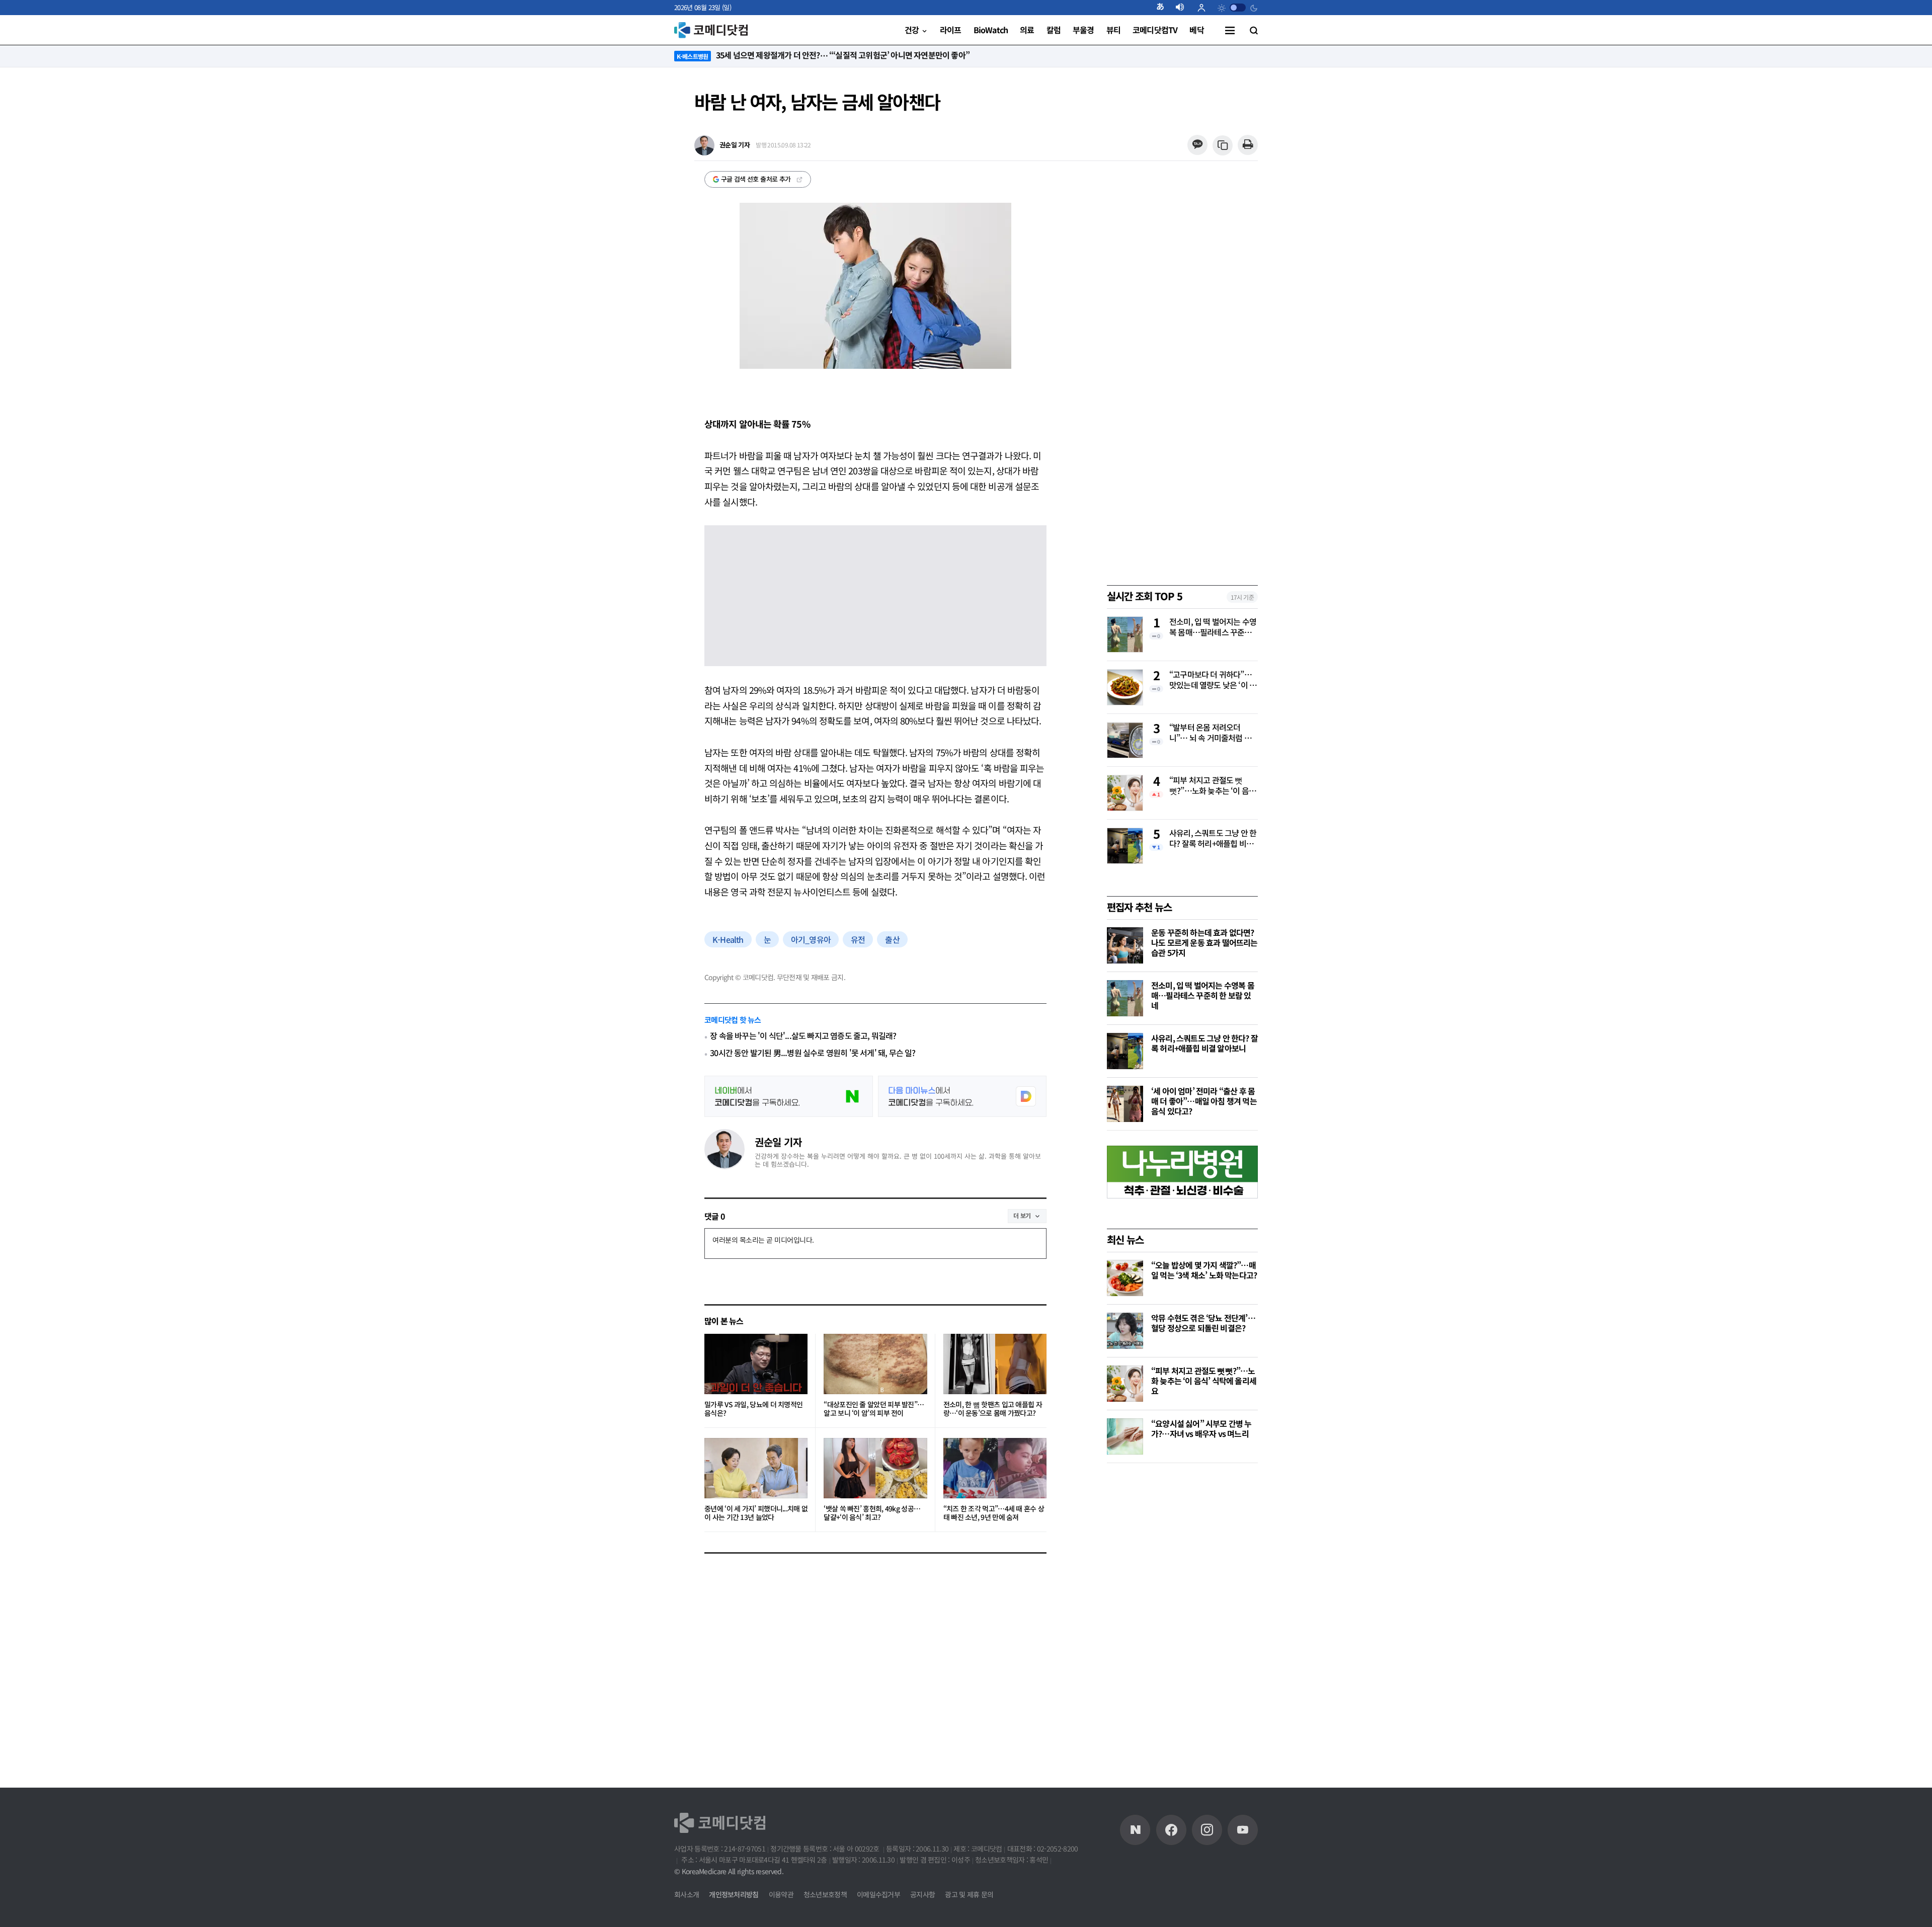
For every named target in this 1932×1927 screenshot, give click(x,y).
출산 (892, 939)
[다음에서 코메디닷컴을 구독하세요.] (962, 1096)
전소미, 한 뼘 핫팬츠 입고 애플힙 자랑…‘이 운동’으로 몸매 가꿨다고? (993, 1409)
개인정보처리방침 (734, 1894)
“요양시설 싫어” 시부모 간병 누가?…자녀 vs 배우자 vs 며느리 (1201, 1428)
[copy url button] (1223, 146)
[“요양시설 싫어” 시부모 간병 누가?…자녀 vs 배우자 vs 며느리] (1125, 1436)
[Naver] (1135, 1830)
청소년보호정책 (825, 1894)
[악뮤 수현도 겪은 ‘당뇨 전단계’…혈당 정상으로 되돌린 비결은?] (1125, 1331)
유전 (858, 939)
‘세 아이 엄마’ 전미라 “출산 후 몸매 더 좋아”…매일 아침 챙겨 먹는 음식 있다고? (1204, 1101)
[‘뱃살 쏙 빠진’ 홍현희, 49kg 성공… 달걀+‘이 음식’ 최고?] (875, 1468)
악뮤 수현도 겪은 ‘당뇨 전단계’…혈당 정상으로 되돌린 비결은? (1203, 1323)
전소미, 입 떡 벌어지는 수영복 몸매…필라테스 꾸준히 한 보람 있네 (1213, 627)
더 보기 (1022, 1215)
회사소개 (687, 1894)
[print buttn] (1247, 145)
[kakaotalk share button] (1197, 145)
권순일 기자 (778, 1142)
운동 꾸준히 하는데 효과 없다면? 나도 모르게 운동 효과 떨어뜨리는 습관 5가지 (1204, 942)
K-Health (728, 939)
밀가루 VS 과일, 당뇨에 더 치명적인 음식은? (753, 1409)
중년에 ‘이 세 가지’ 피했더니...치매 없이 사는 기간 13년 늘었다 (756, 1513)
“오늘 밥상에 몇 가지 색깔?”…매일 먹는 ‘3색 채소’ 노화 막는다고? (1204, 1270)
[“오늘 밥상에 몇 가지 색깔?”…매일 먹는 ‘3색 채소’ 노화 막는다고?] (1125, 1278)
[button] (1164, 8)
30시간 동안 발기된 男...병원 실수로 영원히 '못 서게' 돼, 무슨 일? (813, 1053)
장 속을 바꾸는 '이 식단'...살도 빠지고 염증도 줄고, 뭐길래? (803, 1036)
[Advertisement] (1182, 1629)
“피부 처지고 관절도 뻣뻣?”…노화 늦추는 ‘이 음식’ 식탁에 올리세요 (1209, 786)
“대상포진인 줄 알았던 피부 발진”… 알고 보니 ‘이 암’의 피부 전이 (874, 1409)
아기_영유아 (811, 939)
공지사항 (922, 1894)
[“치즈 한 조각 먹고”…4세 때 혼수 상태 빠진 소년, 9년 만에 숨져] (995, 1468)
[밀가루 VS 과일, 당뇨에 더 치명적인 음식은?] (756, 1364)
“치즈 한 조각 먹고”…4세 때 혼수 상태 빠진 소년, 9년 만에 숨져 (994, 1513)
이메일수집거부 (878, 1894)
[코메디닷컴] (1171, 1830)
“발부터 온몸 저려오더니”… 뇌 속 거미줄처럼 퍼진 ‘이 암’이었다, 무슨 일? (1210, 733)
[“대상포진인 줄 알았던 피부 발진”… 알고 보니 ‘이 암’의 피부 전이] (875, 1364)
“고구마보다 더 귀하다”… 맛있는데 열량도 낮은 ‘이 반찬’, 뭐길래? (1213, 680)
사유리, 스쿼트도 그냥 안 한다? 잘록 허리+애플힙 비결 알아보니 (1213, 839)
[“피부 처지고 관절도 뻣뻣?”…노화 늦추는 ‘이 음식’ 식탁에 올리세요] (1125, 1384)
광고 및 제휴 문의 (969, 1894)
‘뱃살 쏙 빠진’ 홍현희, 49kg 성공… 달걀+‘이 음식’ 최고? (872, 1513)
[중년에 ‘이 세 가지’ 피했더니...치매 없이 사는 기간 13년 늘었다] (756, 1468)
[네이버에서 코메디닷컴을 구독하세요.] (789, 1096)
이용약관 (781, 1894)
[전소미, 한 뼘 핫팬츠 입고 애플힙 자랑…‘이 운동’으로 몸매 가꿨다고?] (995, 1364)
